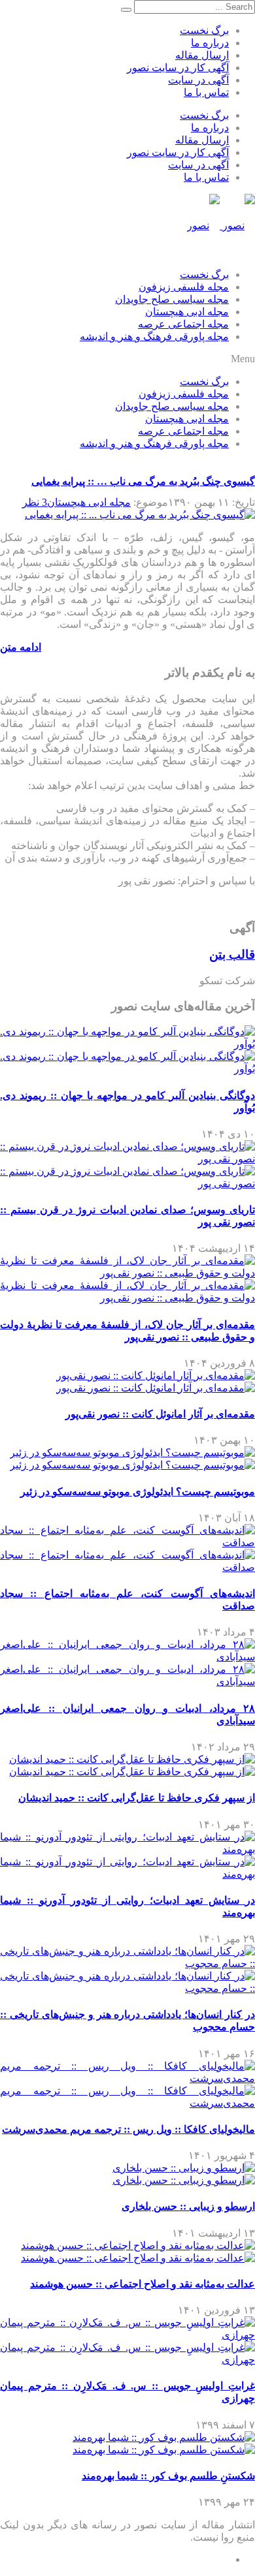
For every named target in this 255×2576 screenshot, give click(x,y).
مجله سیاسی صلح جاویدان (172, 299)
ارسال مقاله (202, 55)
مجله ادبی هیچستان (187, 312)
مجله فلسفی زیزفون (184, 287)
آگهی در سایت (198, 80)
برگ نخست (204, 30)
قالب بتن (232, 954)
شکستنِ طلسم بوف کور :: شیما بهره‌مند (168, 2476)
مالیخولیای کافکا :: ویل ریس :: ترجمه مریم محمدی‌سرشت (128, 2129)
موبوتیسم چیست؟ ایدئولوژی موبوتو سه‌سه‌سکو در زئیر (138, 1492)
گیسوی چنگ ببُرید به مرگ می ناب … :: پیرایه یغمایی (143, 481)
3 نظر (35, 502)
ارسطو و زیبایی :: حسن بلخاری (188, 2206)
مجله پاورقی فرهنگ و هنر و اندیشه (154, 336)
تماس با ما (206, 92)
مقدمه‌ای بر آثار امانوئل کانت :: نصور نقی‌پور (160, 1414)
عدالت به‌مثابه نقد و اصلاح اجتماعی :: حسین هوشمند (143, 2284)
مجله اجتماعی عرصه (183, 324)
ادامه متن (21, 647)
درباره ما (210, 43)
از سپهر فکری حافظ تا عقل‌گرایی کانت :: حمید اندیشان (137, 1798)
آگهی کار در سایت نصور (178, 68)
